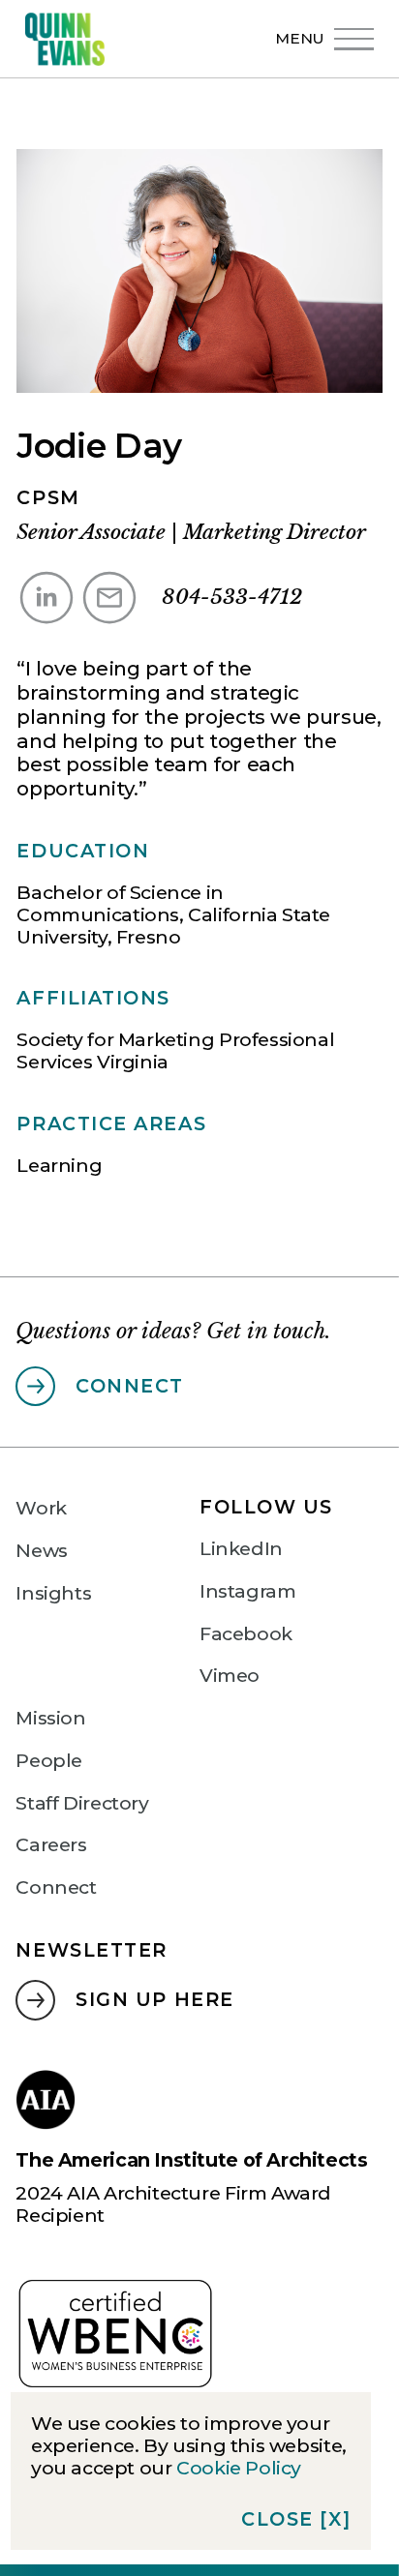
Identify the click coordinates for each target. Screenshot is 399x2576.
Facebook (246, 1634)
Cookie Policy (239, 2468)
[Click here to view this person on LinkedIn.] (46, 598)
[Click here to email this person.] (109, 598)
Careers (51, 1845)
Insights (53, 1593)
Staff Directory (82, 1803)
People (49, 1761)
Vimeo (230, 1676)
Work (41, 1508)
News (41, 1551)
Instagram (248, 1591)
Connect (56, 1887)
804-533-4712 (232, 597)
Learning (59, 1165)
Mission (50, 1718)
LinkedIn (241, 1549)
